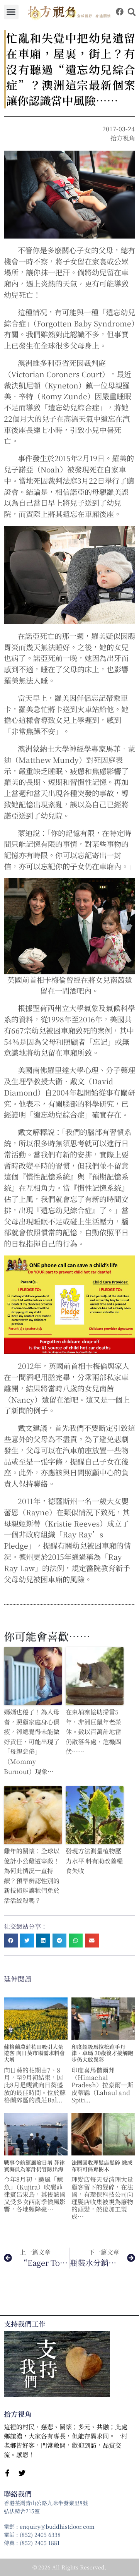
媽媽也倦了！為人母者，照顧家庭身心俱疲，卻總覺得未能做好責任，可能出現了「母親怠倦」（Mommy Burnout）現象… (32, 1742)
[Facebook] (120, 12)
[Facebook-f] (7, 2473)
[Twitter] (22, 2473)
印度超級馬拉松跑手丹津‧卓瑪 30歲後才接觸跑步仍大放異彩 (102, 2053)
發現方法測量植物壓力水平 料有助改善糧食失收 (94, 1861)
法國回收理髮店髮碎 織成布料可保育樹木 (102, 2166)
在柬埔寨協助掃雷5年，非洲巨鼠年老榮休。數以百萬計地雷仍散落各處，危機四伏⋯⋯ (93, 1732)
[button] (11, 12)
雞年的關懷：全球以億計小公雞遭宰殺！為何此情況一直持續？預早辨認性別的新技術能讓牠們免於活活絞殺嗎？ (32, 1876)
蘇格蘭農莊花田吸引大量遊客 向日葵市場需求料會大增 (34, 2053)
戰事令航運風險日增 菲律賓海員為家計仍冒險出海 (34, 2166)
